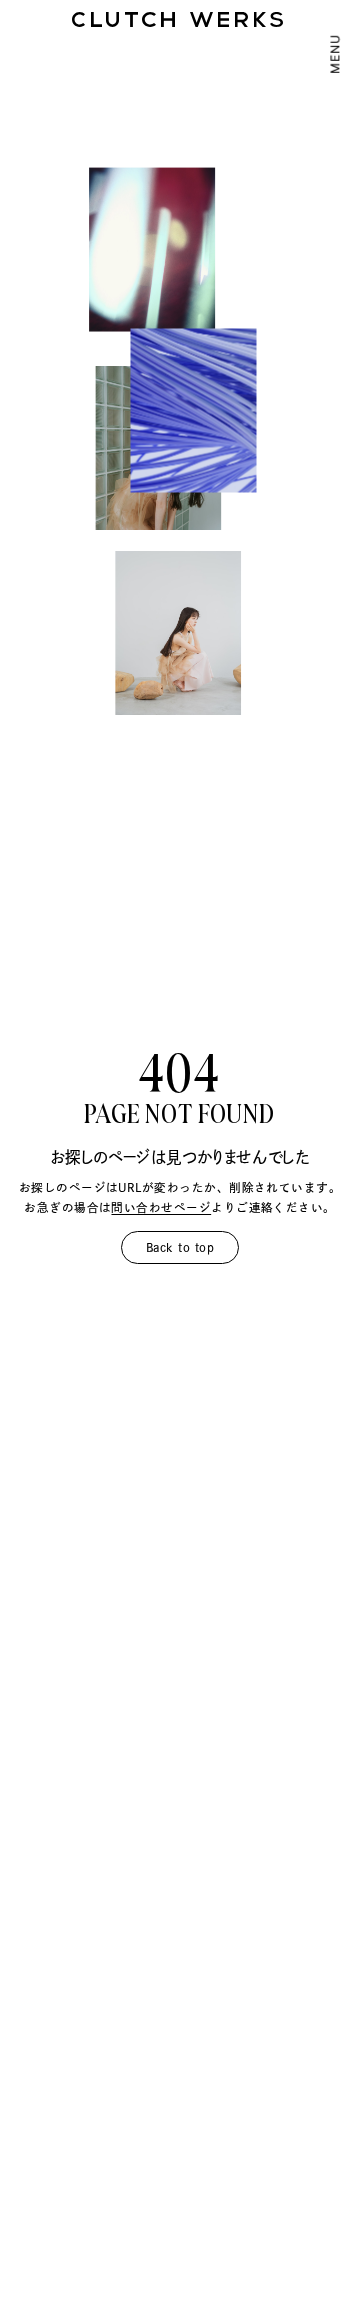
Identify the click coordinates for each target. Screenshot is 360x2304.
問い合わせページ (161, 1207)
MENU (335, 53)
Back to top (180, 1247)
